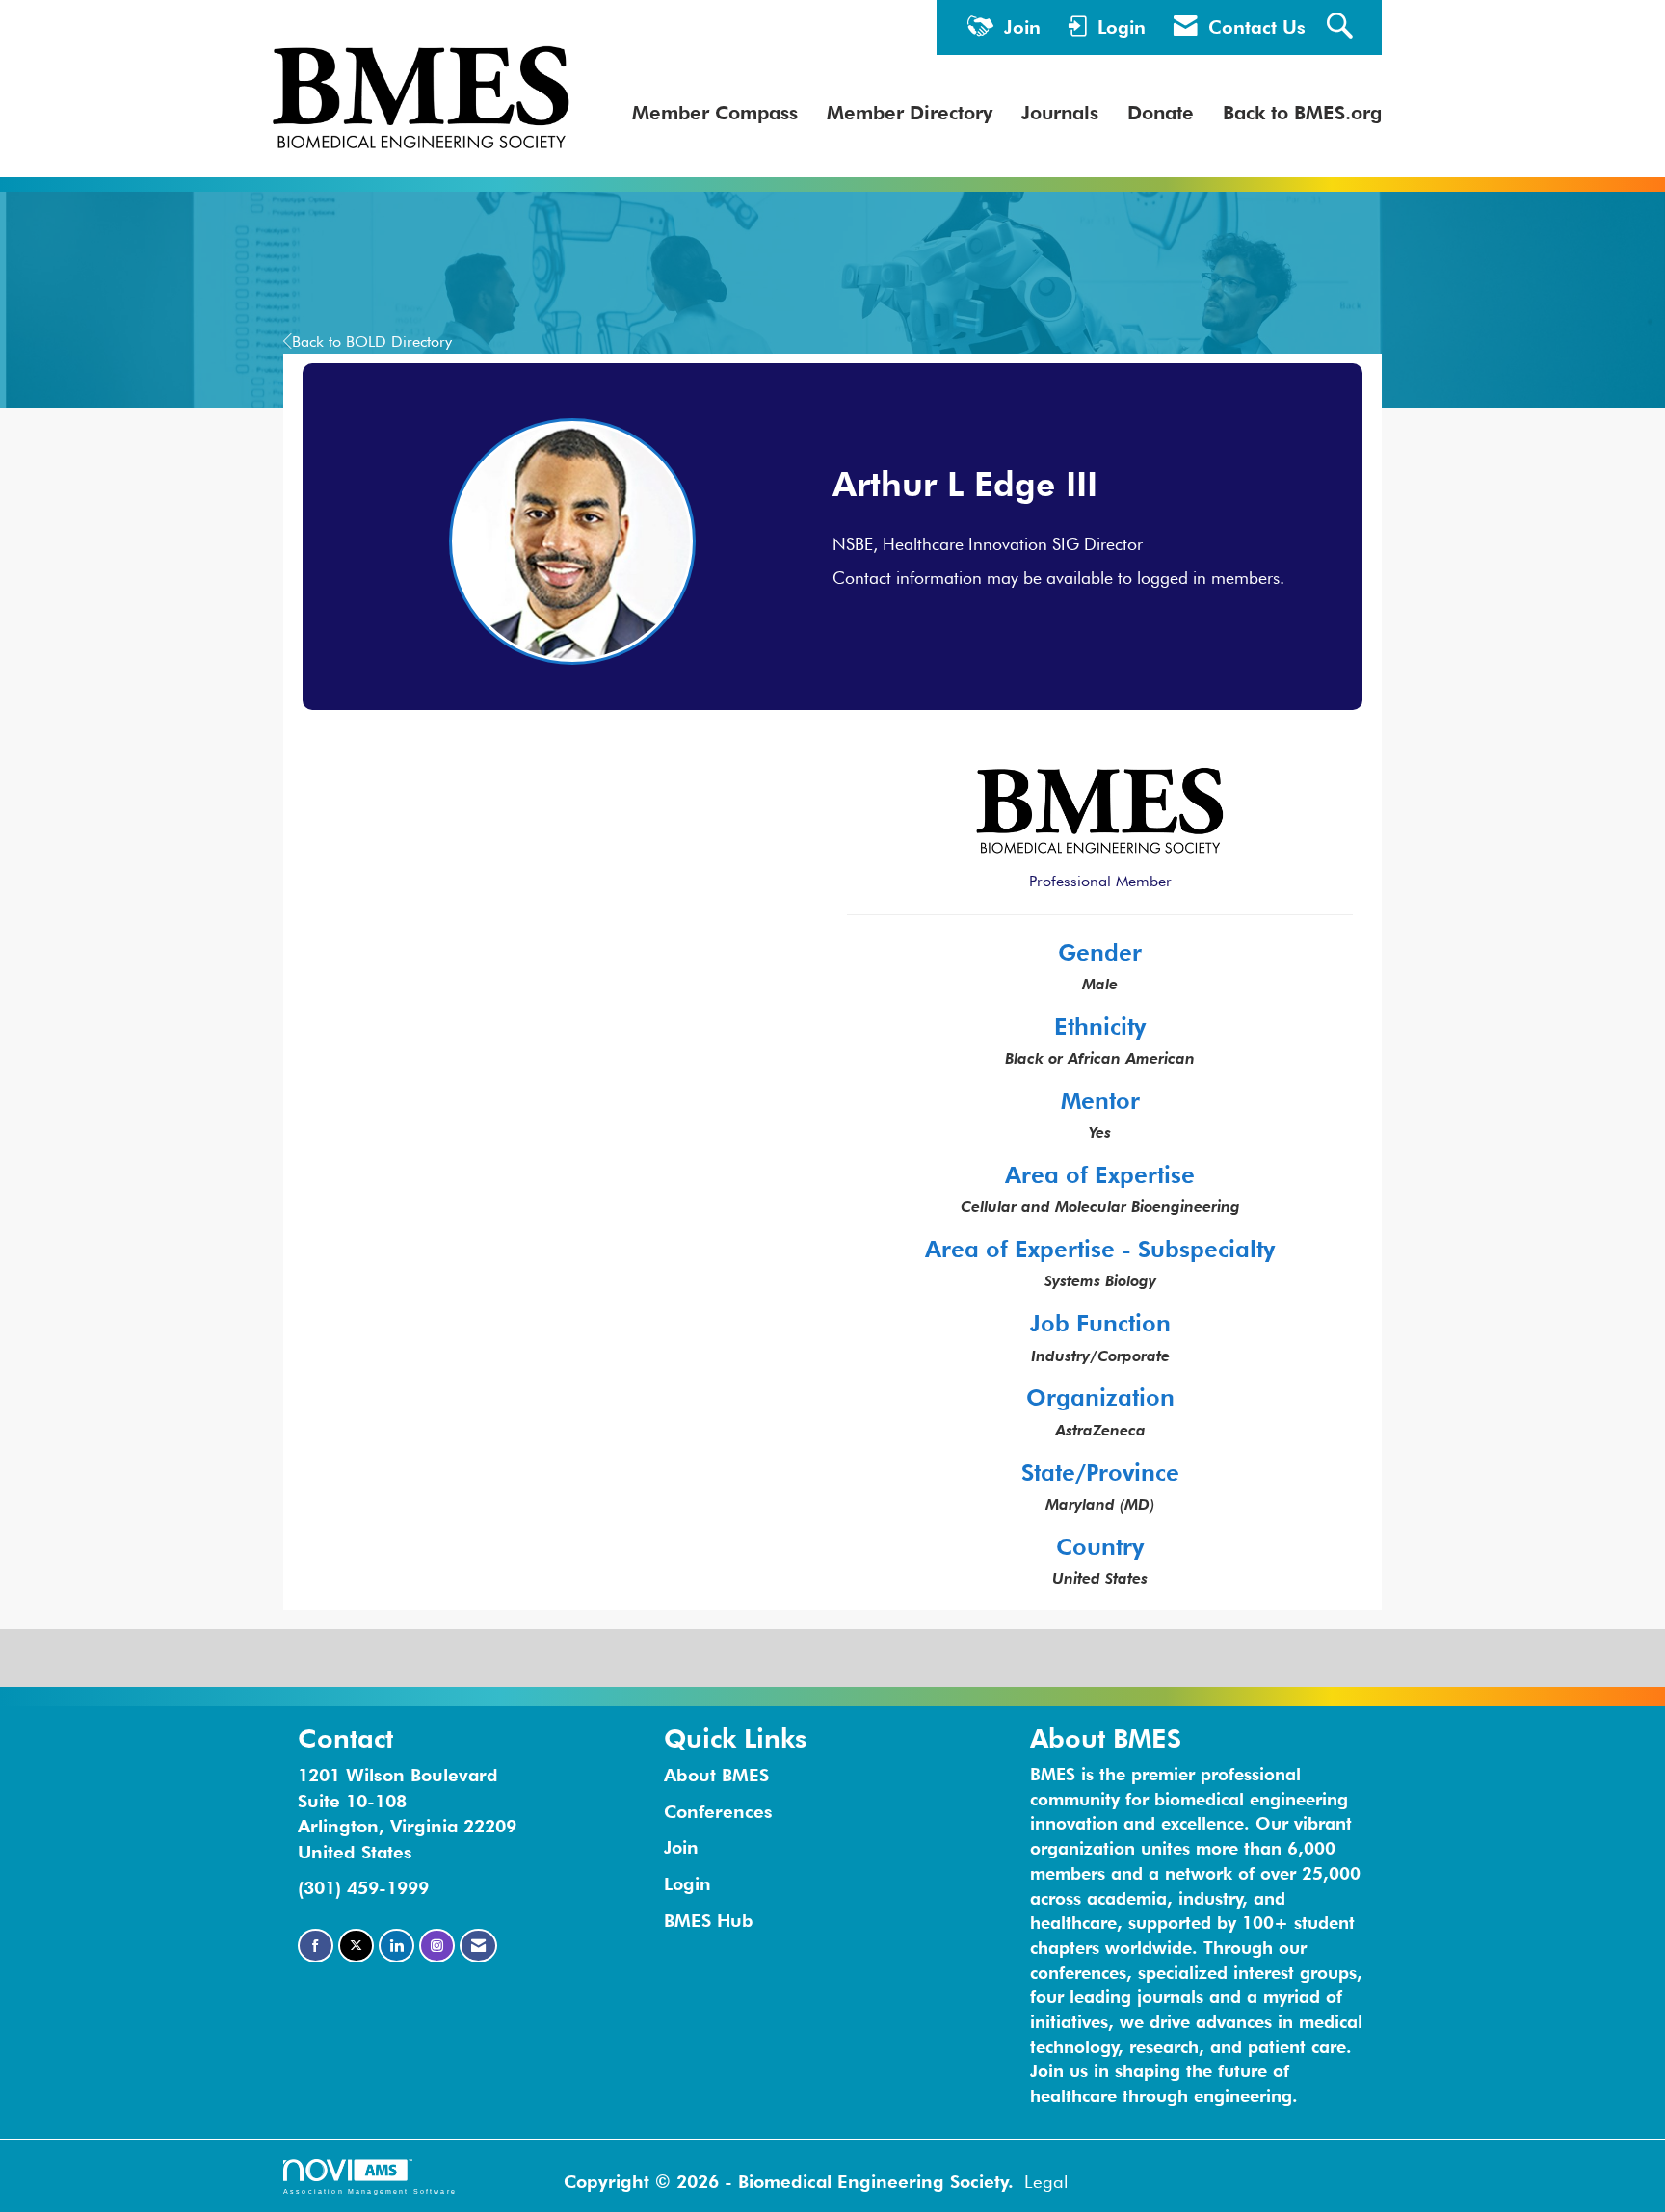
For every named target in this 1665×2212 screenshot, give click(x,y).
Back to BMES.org (1302, 113)
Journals (1060, 113)
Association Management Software (370, 2191)
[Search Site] (1342, 27)
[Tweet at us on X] (356, 1946)
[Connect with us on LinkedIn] (396, 1946)
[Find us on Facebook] (316, 1946)
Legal (1046, 2181)
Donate (1161, 113)
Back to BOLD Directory (372, 342)
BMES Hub (709, 1920)
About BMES (716, 1775)
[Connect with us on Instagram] (437, 1946)
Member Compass (715, 113)
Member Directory (910, 113)
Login (687, 1883)
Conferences (718, 1811)
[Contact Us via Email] (478, 1946)
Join (681, 1847)
